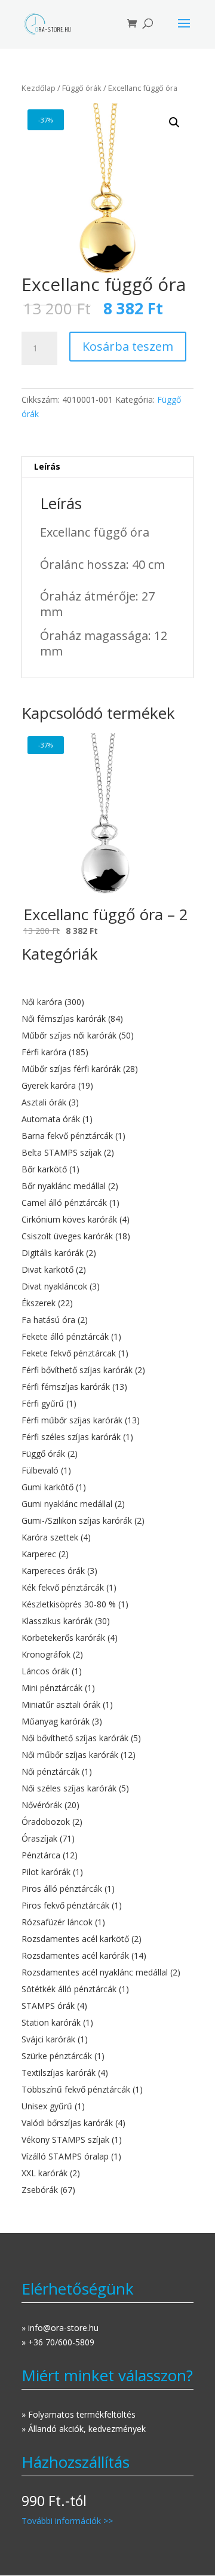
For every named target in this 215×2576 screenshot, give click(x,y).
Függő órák (82, 88)
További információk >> (67, 2521)
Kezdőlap (39, 88)
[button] (174, 122)
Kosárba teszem (128, 346)
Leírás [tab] (47, 466)
